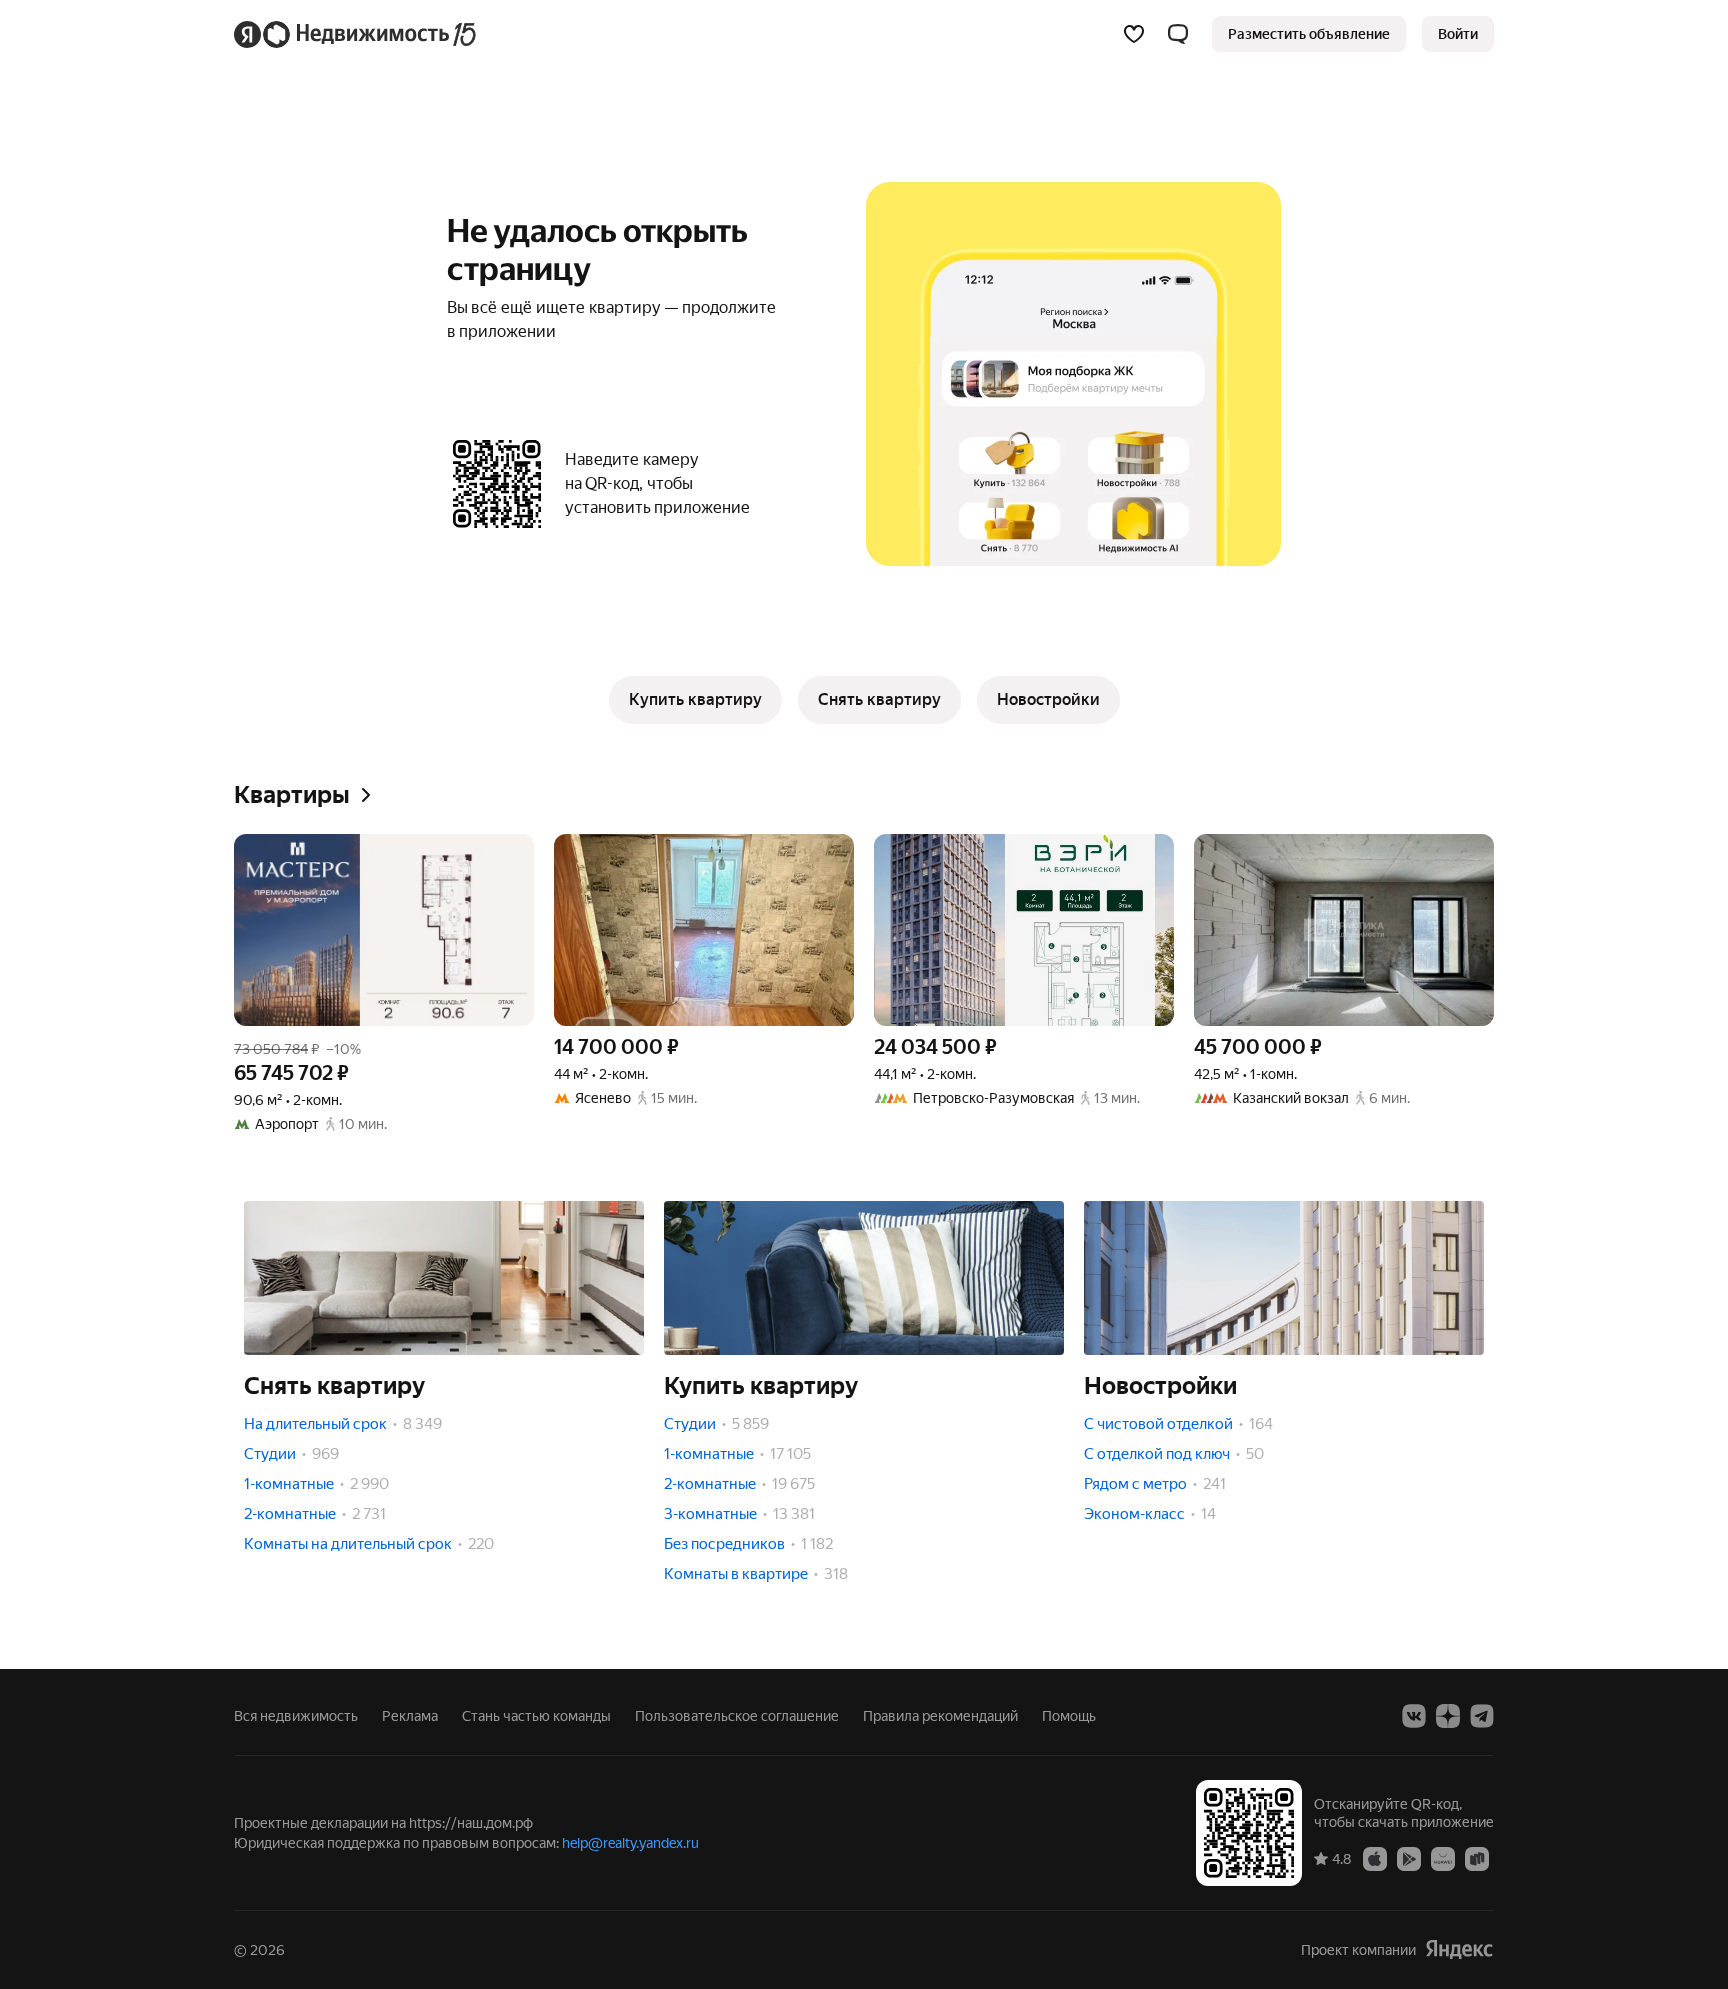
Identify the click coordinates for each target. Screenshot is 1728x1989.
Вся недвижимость (296, 1716)
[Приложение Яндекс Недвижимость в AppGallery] (1443, 1858)
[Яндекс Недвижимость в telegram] (1482, 1716)
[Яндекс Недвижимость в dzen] (1448, 1716)
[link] (1458, 34)
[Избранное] (1134, 34)
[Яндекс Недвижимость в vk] (1414, 1716)
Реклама (410, 1716)
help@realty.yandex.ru (630, 1843)
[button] (1178, 34)
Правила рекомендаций (940, 1716)
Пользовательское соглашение (737, 1716)
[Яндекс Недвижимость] (356, 34)
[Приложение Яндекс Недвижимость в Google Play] (1409, 1858)
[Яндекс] (1459, 1949)
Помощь (1069, 1716)
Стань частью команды (536, 1716)
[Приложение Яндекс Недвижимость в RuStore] (1477, 1858)
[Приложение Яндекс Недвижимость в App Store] (1375, 1858)
